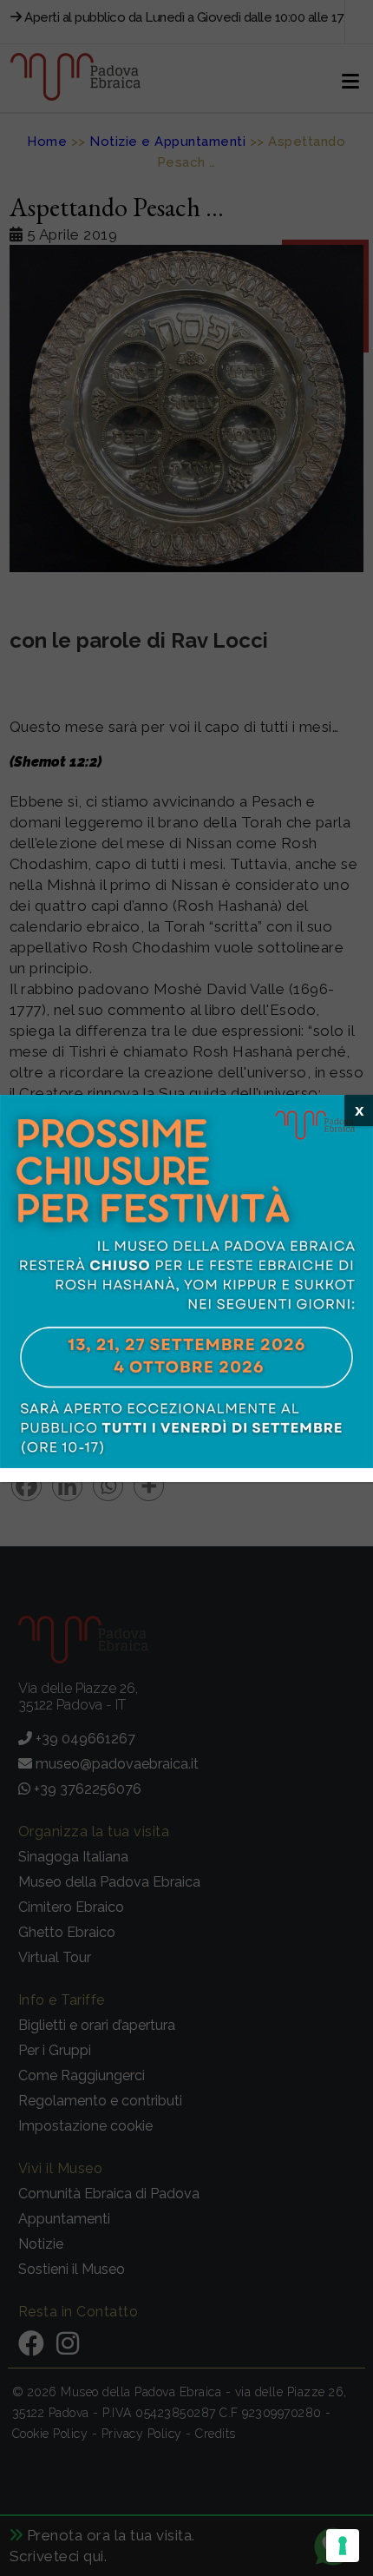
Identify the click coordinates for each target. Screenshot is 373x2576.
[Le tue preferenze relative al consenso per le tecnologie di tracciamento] (343, 2546)
